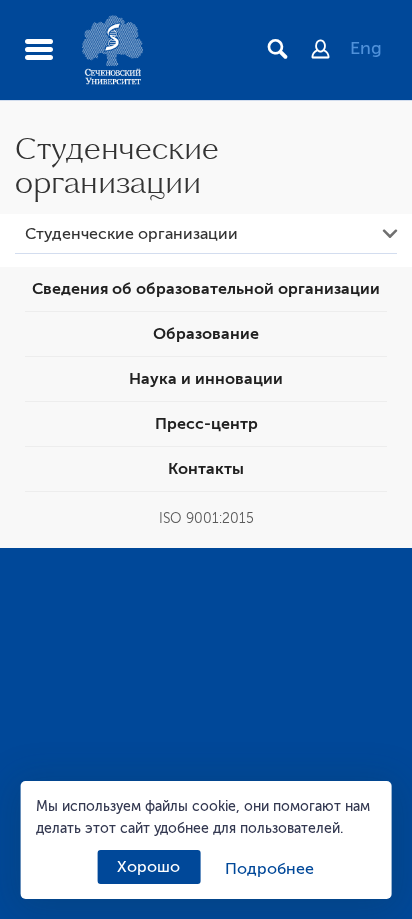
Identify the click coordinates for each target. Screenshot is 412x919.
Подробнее (269, 869)
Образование (206, 334)
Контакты (206, 469)
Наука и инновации (206, 379)
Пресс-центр (206, 424)
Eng (366, 48)
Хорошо (148, 867)
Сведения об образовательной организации (206, 289)
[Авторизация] (330, 51)
